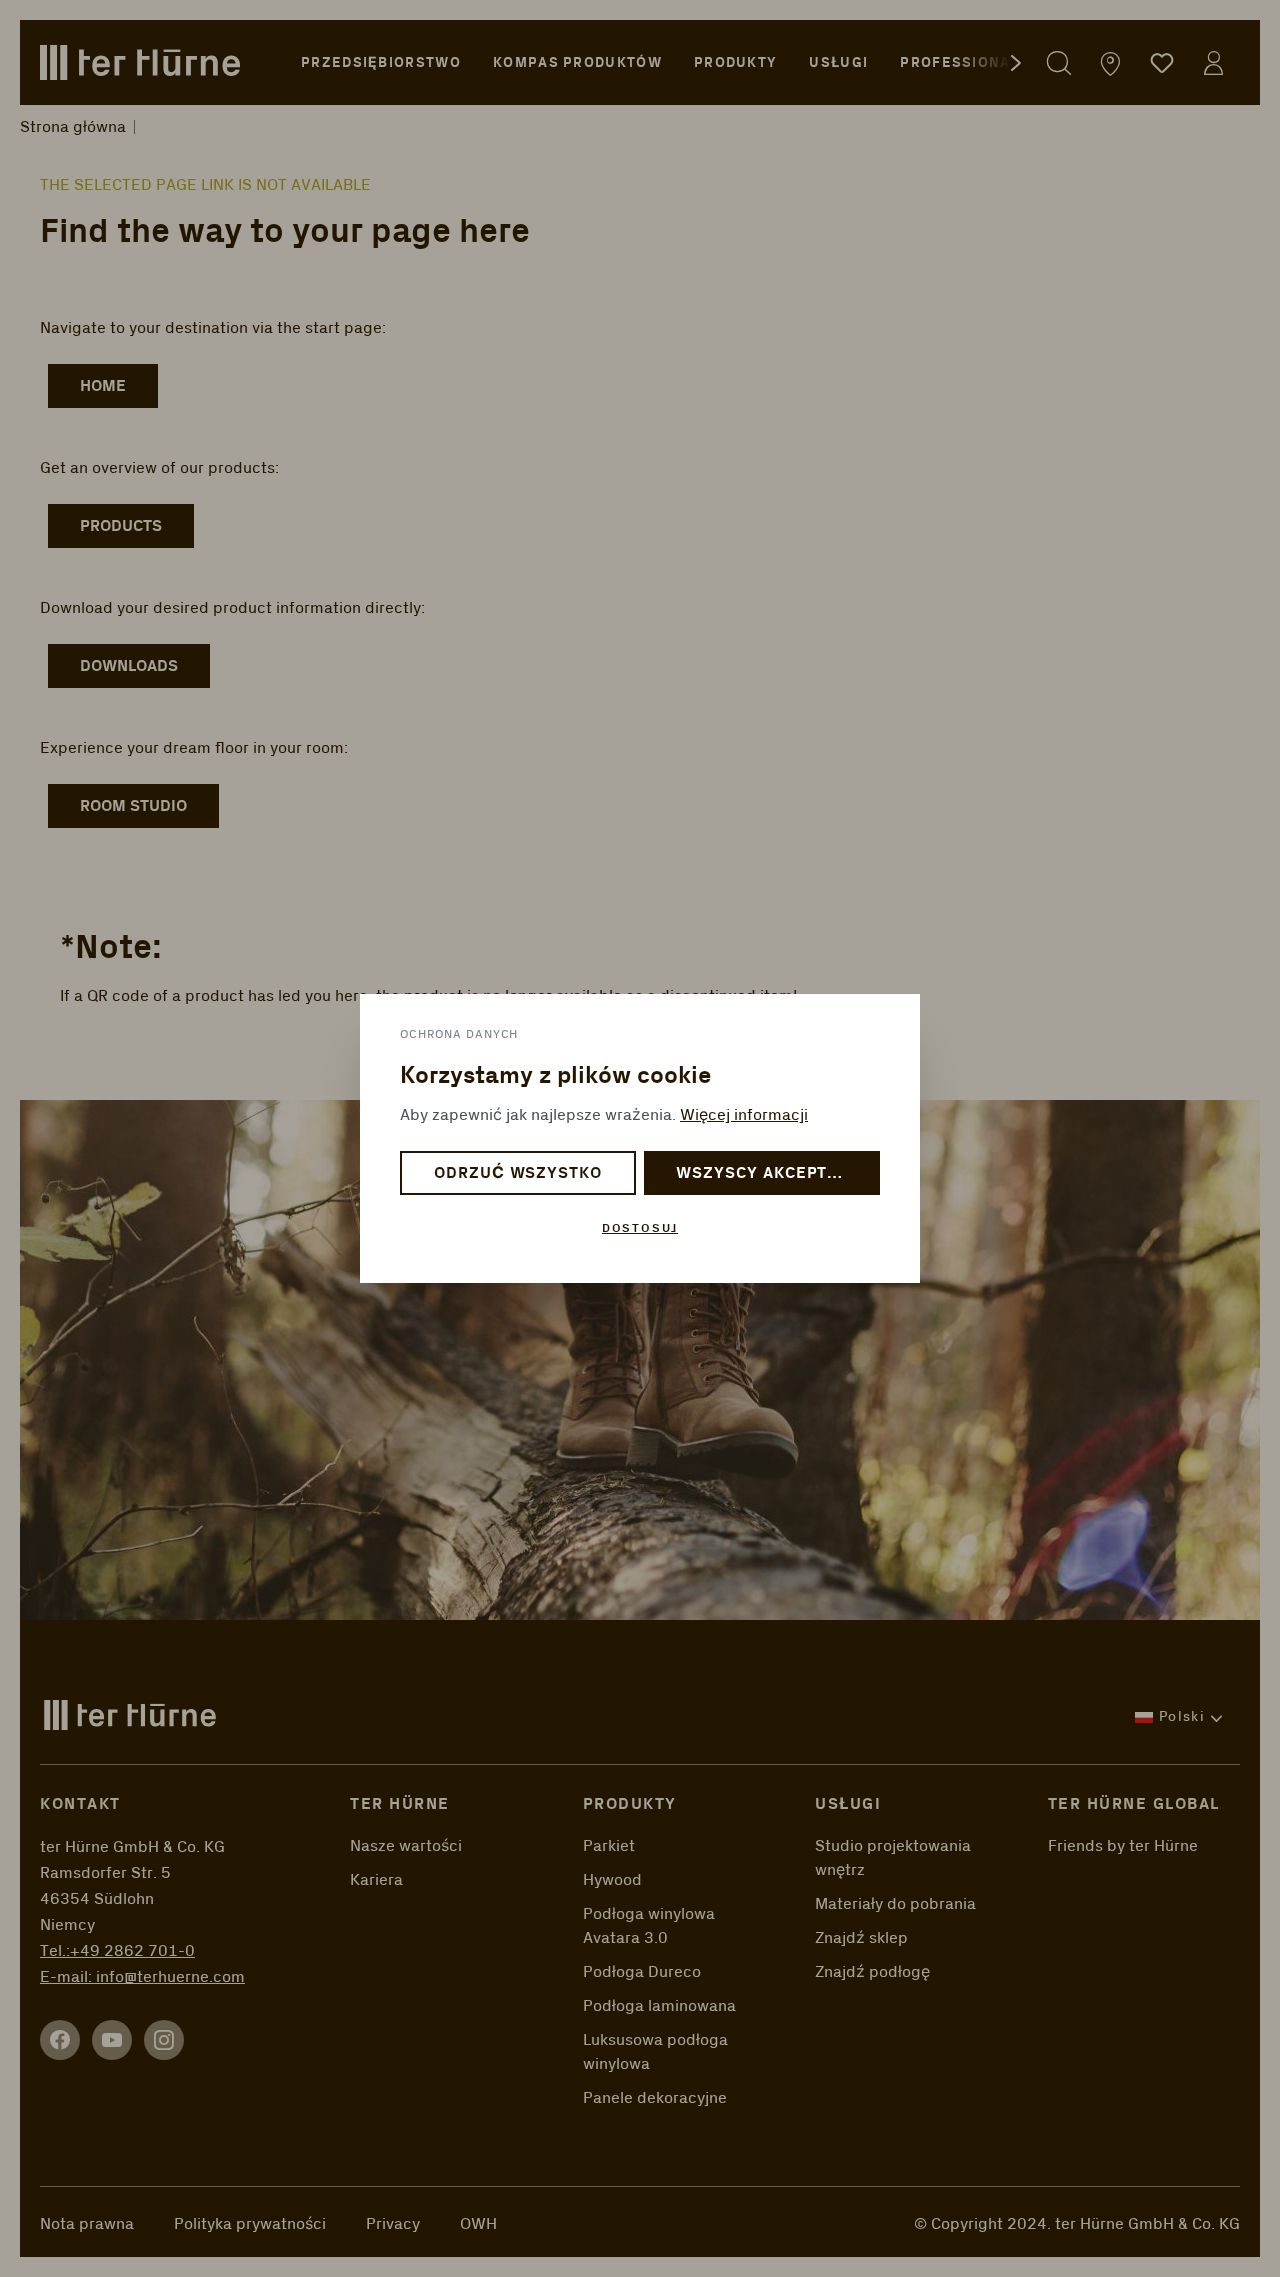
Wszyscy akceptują (768, 1173)
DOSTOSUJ (640, 1228)
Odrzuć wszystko (518, 1173)
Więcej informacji (744, 1115)
